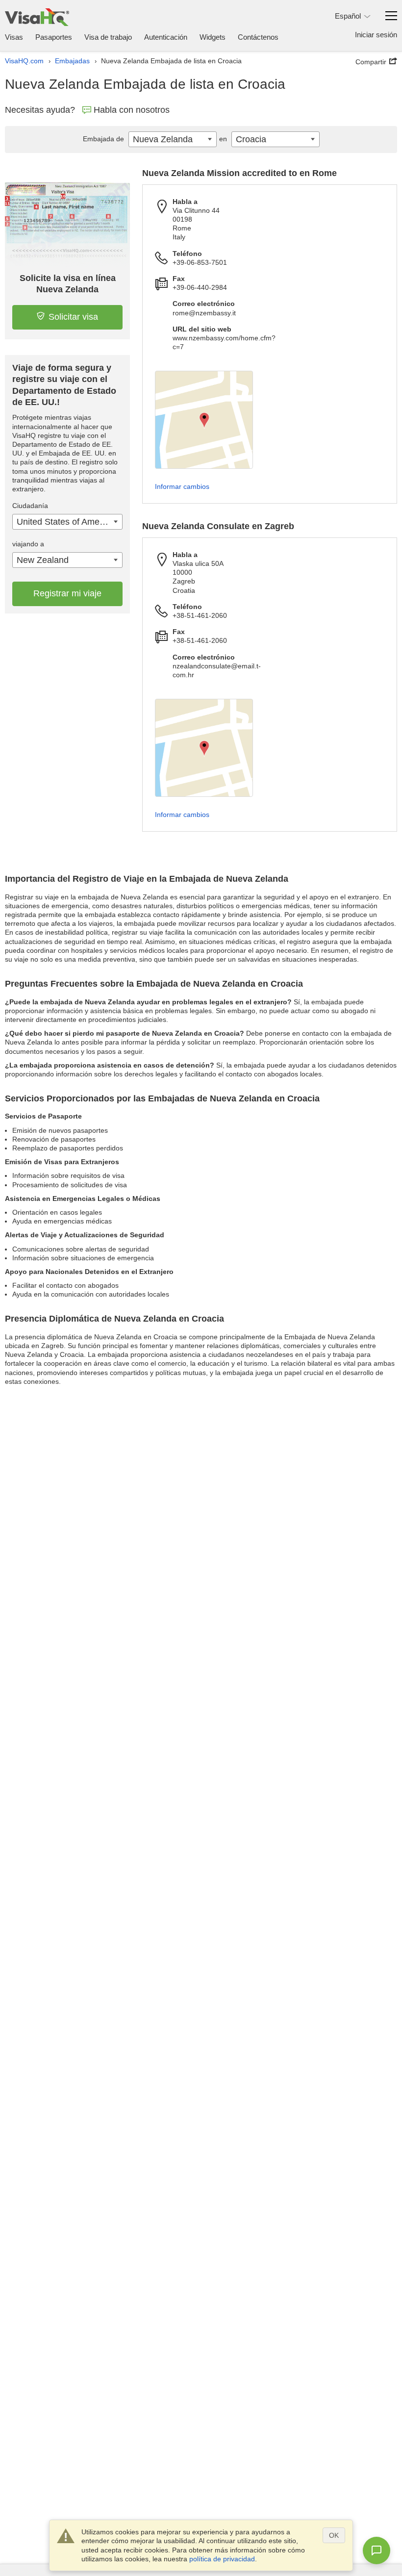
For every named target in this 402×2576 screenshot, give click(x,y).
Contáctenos (258, 37)
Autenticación (166, 37)
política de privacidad (222, 2559)
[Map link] (204, 420)
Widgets (213, 37)
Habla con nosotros (132, 110)
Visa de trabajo (108, 37)
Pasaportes (54, 37)
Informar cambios (182, 486)
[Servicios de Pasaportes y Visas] (37, 17)
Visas (14, 37)
